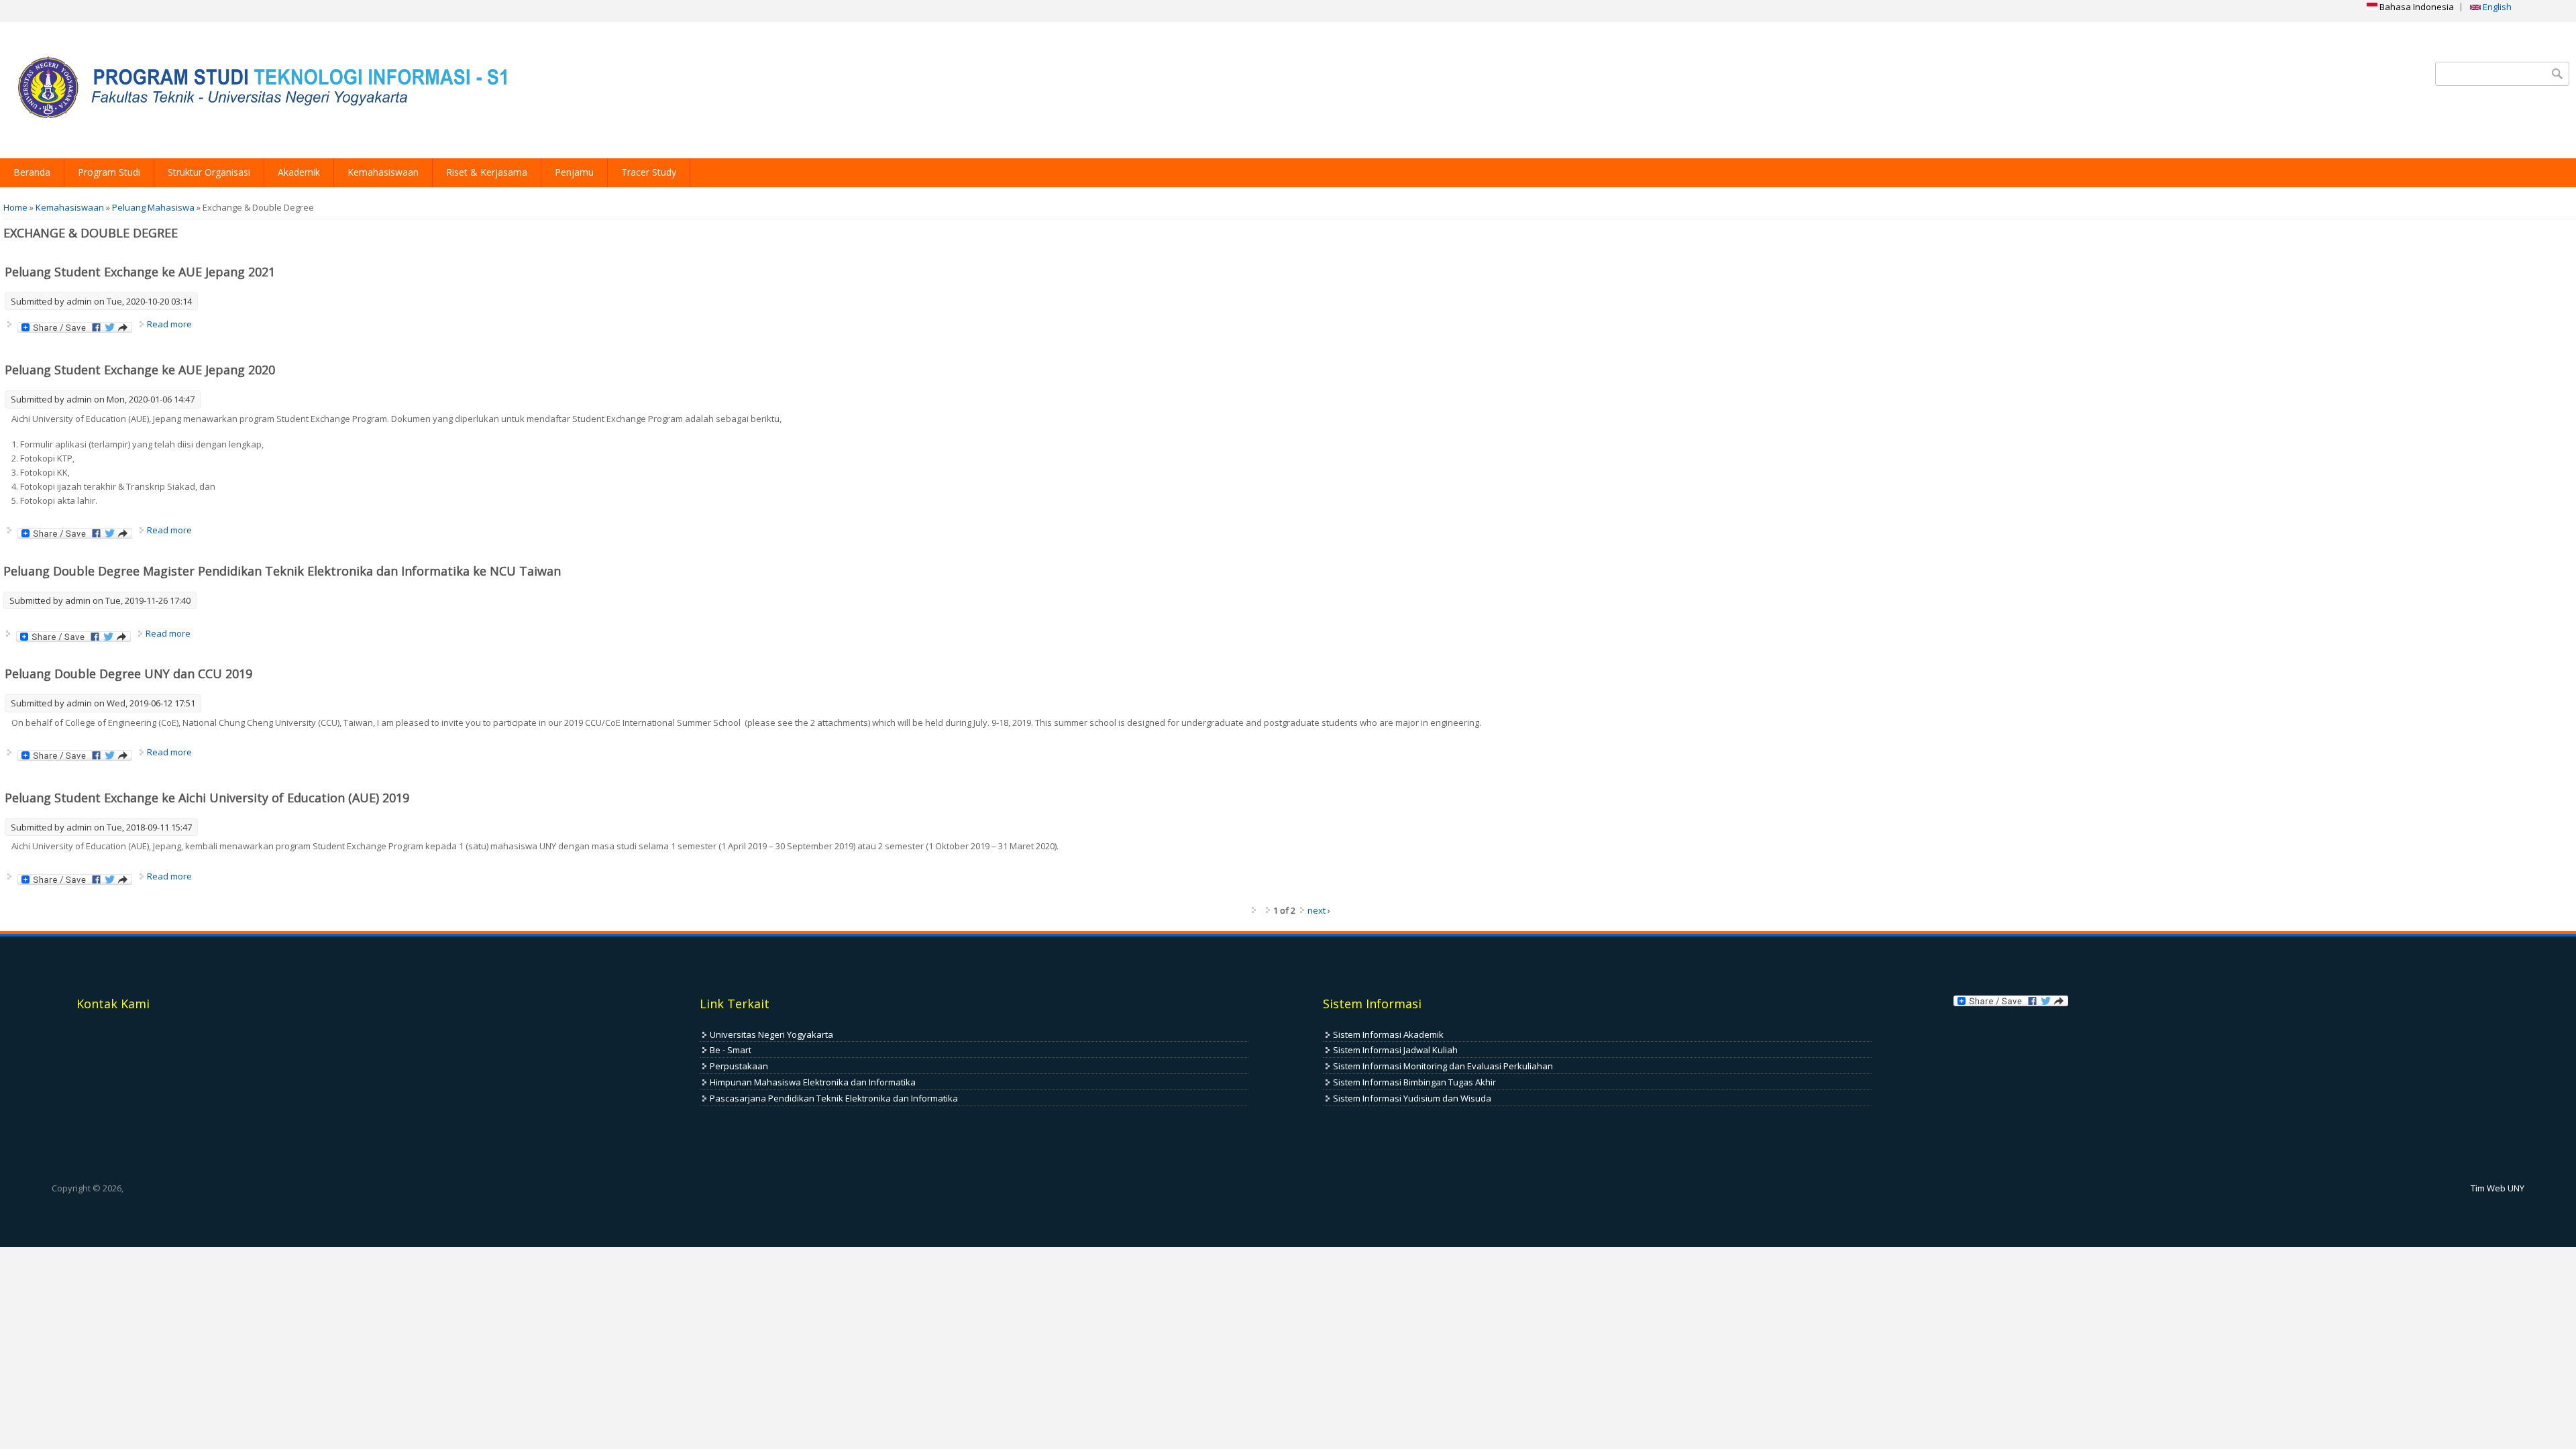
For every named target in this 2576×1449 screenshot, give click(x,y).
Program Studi (109, 172)
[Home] (258, 90)
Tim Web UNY (2498, 1188)
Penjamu (574, 172)
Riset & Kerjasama (487, 172)
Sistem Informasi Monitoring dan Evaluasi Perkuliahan (1443, 1066)
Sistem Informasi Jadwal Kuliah (1395, 1050)
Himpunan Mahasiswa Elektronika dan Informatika (813, 1082)
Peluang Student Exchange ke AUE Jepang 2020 (140, 370)
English (2496, 7)
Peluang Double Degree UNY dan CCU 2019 (128, 674)
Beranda (32, 172)
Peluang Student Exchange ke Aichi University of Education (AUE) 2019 (207, 798)
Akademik (299, 172)
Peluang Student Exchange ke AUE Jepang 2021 (140, 272)
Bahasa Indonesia (2416, 7)
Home (15, 207)
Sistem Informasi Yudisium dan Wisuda (1412, 1098)
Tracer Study (649, 172)
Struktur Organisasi (209, 172)
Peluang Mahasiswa (153, 207)
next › (1319, 910)
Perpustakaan (739, 1066)
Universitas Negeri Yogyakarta (771, 1034)
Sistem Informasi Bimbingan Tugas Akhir (1414, 1082)
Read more (169, 324)
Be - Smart (731, 1050)
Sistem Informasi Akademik (1388, 1034)
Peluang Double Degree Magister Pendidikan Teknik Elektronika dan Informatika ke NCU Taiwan (282, 571)
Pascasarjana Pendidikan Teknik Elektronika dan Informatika (834, 1098)
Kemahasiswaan (383, 172)
